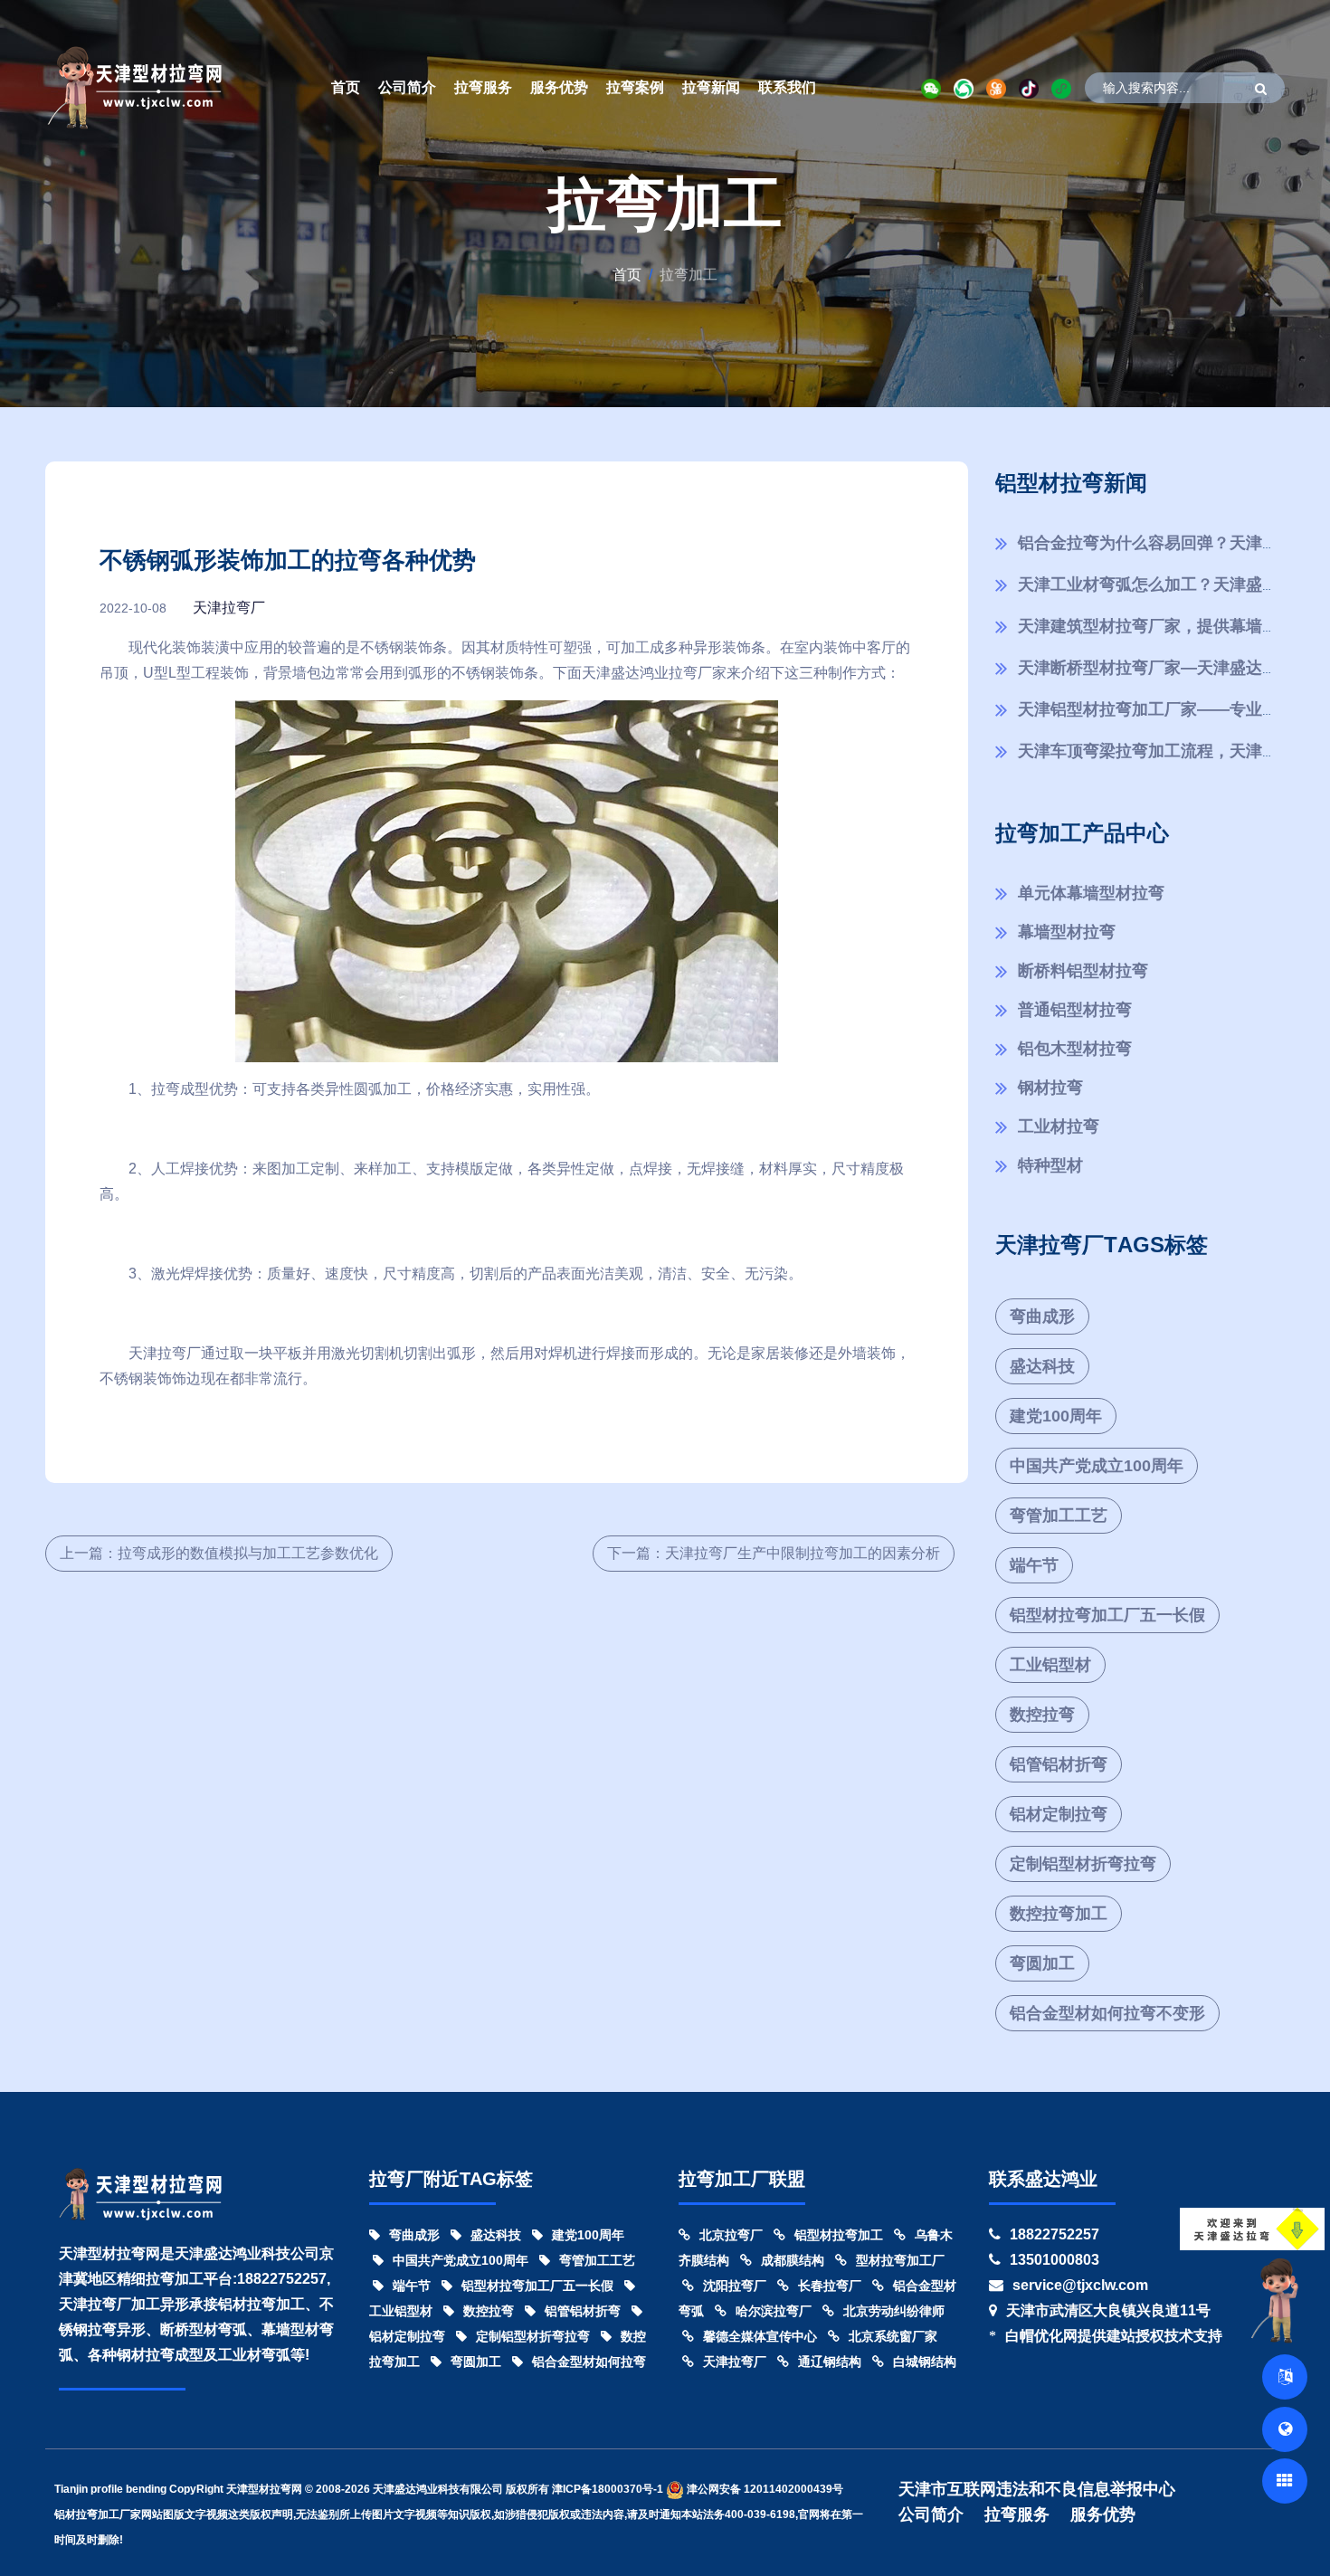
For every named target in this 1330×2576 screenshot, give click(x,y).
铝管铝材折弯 (1059, 1764)
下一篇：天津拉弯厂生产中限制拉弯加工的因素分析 (774, 1553)
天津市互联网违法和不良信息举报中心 (1037, 2489)
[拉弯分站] (1285, 2481)
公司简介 (407, 87)
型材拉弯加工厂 (900, 2260)
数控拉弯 (1042, 1715)
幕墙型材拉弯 (1067, 932)
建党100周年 (1056, 1416)
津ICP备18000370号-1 (608, 2489)
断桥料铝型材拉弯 (1083, 971)
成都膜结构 (793, 2260)
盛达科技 (1042, 1366)
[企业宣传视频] (1279, 2299)
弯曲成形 (1042, 1317)
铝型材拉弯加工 (839, 2235)
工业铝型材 (1050, 1665)
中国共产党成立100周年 (1097, 1466)
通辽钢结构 (830, 2362)
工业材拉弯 (1059, 1126)
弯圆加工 (1042, 1963)
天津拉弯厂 (229, 608)
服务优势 (559, 87)
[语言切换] (1285, 2377)
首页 (346, 87)
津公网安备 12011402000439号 (764, 2489)
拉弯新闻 (711, 87)
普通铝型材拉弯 (1075, 1010)
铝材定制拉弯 (1059, 1814)
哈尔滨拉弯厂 (774, 2311)
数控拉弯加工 (1059, 1914)
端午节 (1034, 1565)
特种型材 (1050, 1165)
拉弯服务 (483, 87)
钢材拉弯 (1050, 1088)
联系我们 (787, 87)
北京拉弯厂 (731, 2235)
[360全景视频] (1285, 2429)
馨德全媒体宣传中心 (760, 2336)
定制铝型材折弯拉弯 (1083, 1864)
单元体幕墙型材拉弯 (1091, 893)
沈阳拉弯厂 (735, 2286)
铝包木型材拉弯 (1075, 1049)
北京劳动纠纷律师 (894, 2311)
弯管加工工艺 (1059, 1516)
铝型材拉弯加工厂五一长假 (1107, 1615)
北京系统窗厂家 (893, 2336)
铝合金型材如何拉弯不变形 (1107, 2013)
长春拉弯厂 (830, 2286)
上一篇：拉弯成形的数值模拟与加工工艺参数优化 (219, 1553)
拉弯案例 (635, 87)
